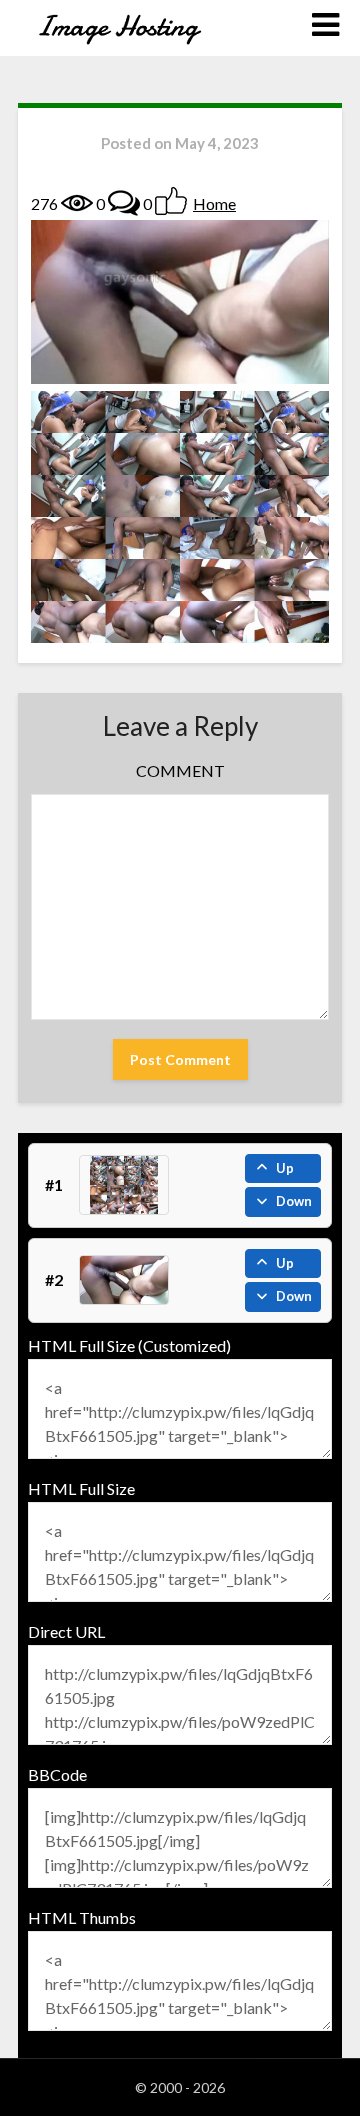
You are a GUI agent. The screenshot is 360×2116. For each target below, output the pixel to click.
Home (214, 203)
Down (294, 1201)
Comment (180, 770)
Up (285, 1168)
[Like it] (171, 201)
